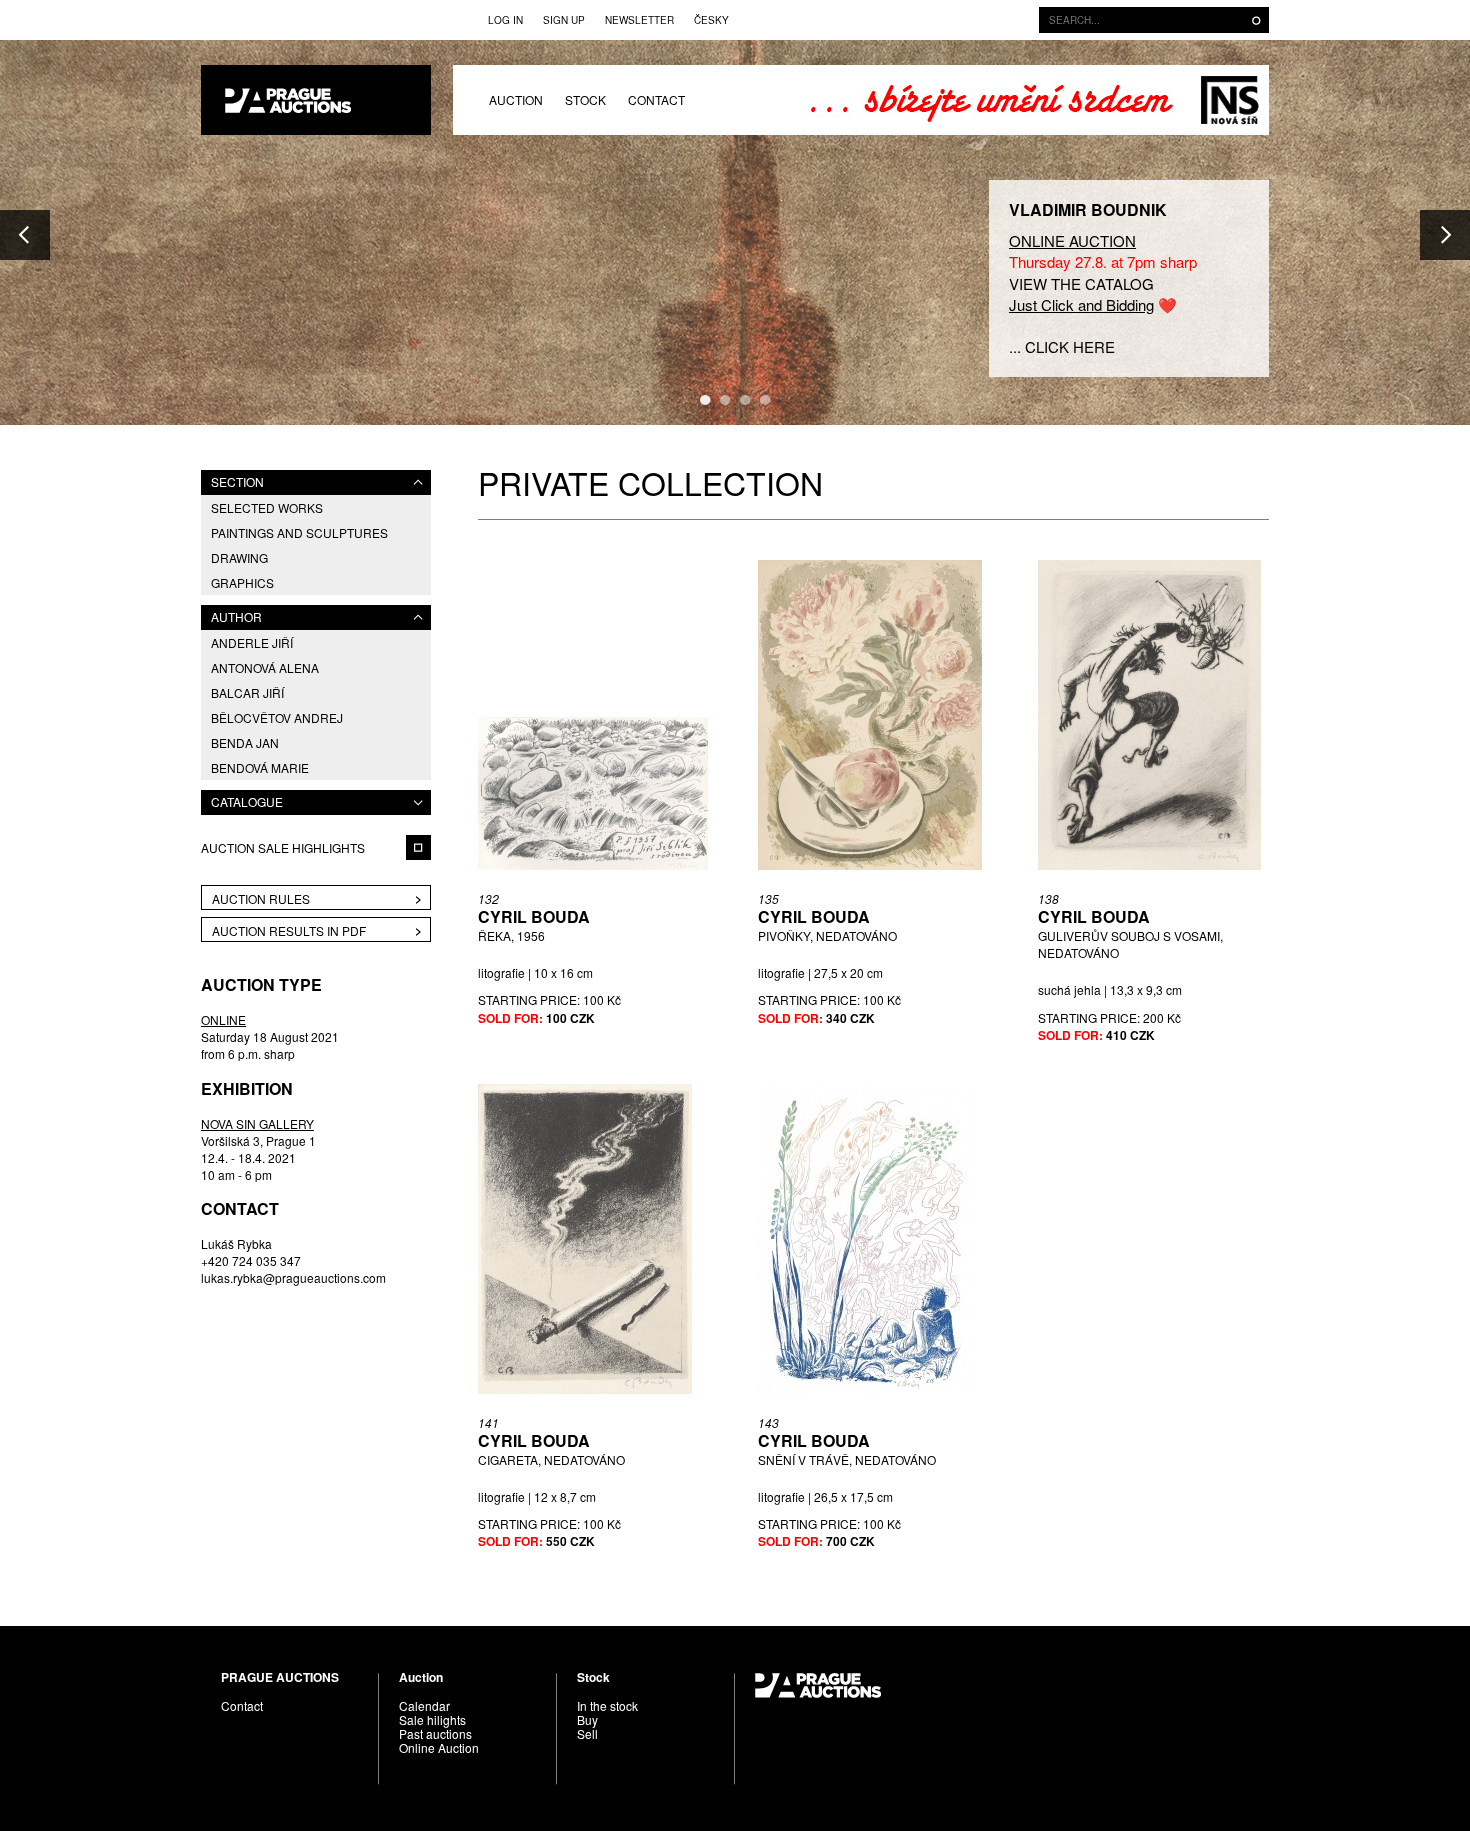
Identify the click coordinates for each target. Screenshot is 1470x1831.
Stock (585, 99)
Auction (516, 99)
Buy (587, 1719)
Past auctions (435, 1733)
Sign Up (564, 20)
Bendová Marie (260, 767)
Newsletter (639, 20)
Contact (656, 99)
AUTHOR (236, 616)
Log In (505, 20)
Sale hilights (432, 1719)
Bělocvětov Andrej (277, 717)
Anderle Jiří (252, 642)
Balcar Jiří (247, 692)
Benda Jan (245, 742)
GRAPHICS (242, 582)
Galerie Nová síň (1229, 100)
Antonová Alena (265, 667)
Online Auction (439, 1747)
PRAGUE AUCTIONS (316, 100)
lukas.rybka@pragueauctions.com (293, 1277)
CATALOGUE (247, 801)
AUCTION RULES (261, 898)
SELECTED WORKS (267, 507)
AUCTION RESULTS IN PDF (289, 930)
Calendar (424, 1705)
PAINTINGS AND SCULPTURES (299, 532)
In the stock (607, 1705)
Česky (711, 20)
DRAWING (239, 557)
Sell (587, 1733)
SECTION (237, 481)
